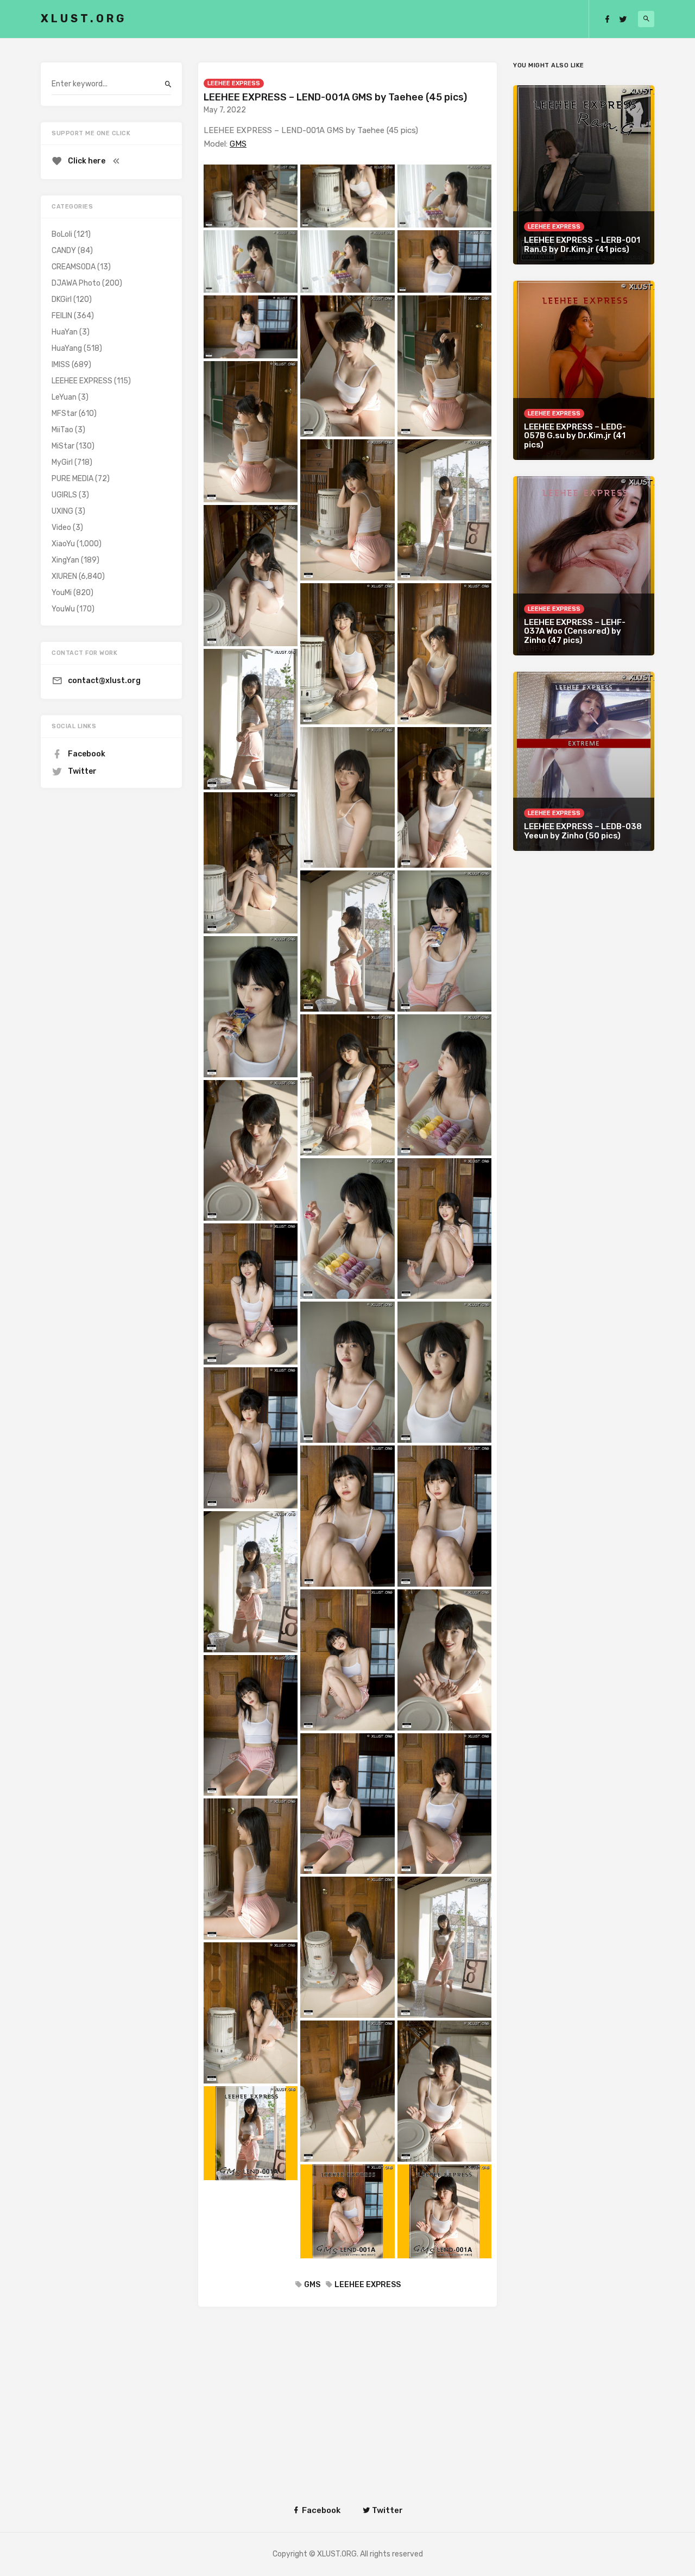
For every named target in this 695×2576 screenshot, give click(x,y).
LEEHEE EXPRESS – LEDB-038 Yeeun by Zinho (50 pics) (583, 831)
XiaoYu (63, 544)
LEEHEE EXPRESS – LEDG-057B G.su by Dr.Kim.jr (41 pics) (575, 436)
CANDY (64, 251)
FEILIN (62, 316)
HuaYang (67, 348)
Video (61, 528)
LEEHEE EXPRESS (234, 83)
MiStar (63, 446)
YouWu (63, 609)
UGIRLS (64, 495)
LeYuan (64, 397)
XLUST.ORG (84, 18)
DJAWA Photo (76, 283)
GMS (238, 144)
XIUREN (64, 576)
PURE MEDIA (72, 479)
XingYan (65, 560)
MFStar (64, 413)
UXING (62, 511)
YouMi (62, 593)
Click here (87, 161)
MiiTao (62, 430)
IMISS (61, 365)
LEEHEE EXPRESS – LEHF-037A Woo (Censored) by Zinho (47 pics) (575, 631)
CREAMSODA (74, 267)
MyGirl (62, 462)
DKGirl (62, 299)
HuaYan (65, 332)
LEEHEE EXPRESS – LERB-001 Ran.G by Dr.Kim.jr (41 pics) (582, 245)
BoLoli (62, 234)
